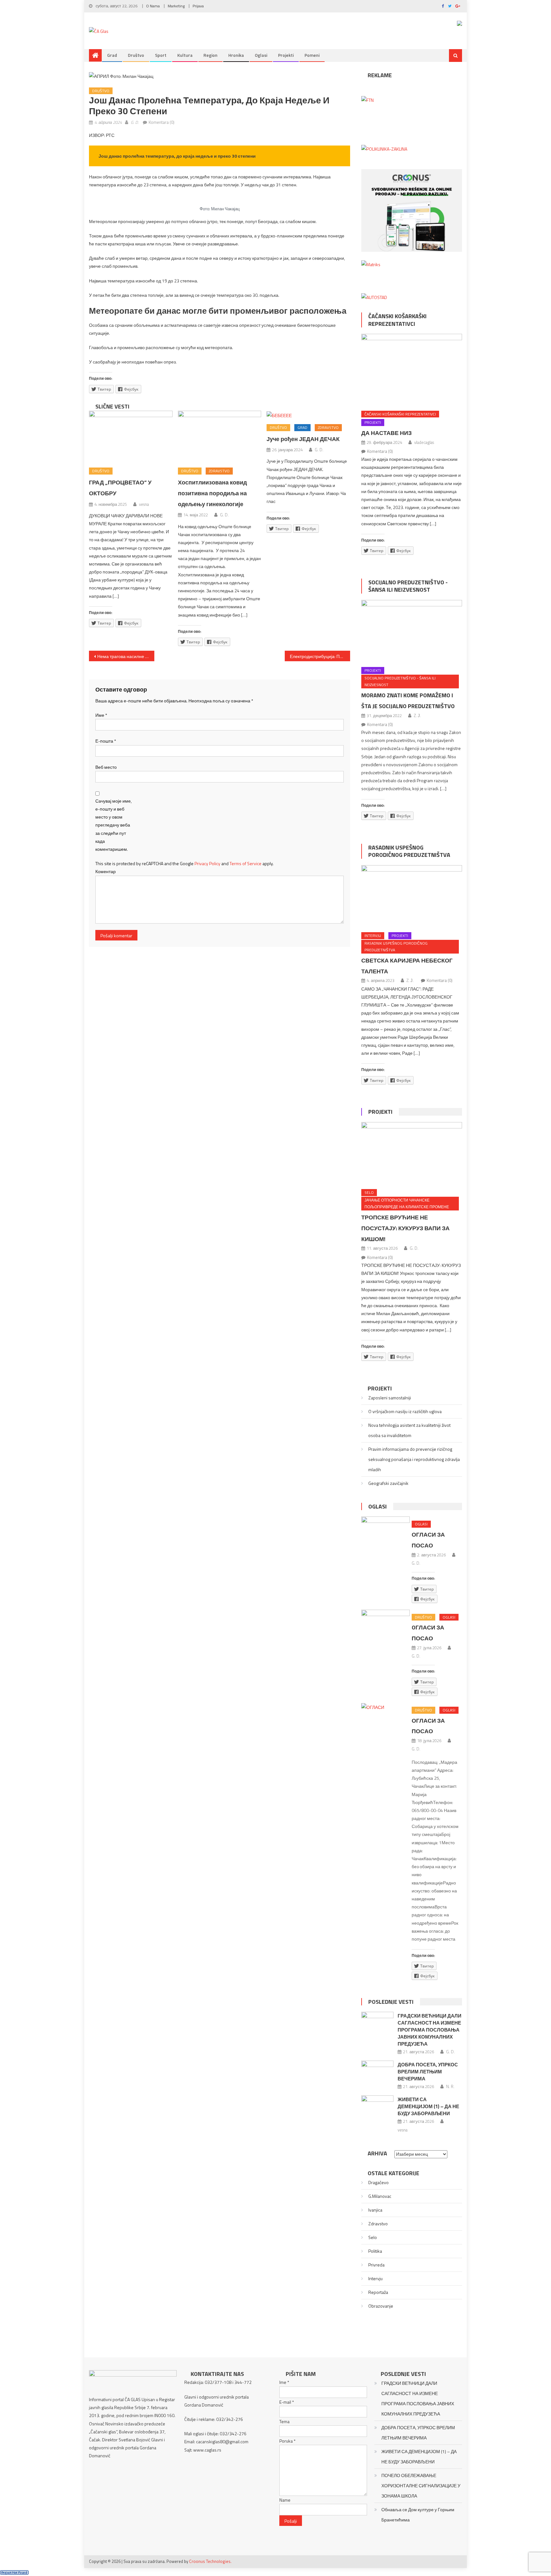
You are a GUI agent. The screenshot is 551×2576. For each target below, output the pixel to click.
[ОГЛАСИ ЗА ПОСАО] (386, 1532)
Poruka (287, 2441)
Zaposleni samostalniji (390, 1398)
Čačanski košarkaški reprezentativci (397, 320)
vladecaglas (424, 442)
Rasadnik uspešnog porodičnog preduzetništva (409, 851)
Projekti (286, 55)
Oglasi (261, 55)
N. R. (450, 2086)
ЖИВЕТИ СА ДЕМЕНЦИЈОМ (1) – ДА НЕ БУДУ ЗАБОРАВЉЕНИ (428, 2106)
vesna (144, 504)
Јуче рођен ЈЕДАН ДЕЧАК (303, 439)
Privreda (376, 2265)
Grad (112, 55)
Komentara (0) (162, 122)
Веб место (106, 767)
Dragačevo (378, 2182)
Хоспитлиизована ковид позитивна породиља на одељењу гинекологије (212, 493)
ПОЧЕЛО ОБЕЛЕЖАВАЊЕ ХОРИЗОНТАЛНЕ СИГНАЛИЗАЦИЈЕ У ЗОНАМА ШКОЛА (421, 2486)
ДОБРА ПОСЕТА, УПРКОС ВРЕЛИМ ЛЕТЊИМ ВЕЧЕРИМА (428, 2072)
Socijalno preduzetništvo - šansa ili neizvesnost (408, 586)
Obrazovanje (381, 2306)
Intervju (373, 936)
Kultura (185, 55)
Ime (284, 2382)
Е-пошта (106, 741)
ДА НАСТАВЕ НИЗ (386, 433)
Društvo (136, 55)
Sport (161, 55)
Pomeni (312, 55)
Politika (375, 2251)
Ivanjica (375, 2210)
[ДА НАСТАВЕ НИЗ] (412, 370)
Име (101, 715)
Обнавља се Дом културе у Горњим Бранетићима (418, 2515)
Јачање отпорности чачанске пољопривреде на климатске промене (407, 1204)
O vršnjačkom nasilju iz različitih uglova (405, 1411)
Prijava (198, 6)
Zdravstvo (219, 471)
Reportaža (378, 2292)
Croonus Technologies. (210, 2561)
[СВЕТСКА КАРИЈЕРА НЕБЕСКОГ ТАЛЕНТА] (412, 897)
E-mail (287, 2402)
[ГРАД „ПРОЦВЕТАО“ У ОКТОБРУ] (131, 437)
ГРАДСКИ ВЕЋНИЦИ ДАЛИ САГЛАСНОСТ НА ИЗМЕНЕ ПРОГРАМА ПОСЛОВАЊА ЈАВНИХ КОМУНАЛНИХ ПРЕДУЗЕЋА (430, 2030)
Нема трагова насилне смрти (126, 656)
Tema (284, 2421)
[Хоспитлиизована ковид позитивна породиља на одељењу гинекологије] (220, 437)
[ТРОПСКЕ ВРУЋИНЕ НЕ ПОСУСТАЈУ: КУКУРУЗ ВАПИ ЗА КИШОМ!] (412, 1153)
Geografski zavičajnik (388, 1483)
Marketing (176, 6)
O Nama (153, 6)
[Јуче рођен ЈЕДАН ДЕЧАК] (308, 415)
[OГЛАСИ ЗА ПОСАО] (386, 1625)
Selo (369, 1192)
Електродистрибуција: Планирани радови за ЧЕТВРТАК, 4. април (320, 656)
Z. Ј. (417, 715)
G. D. (135, 122)
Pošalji (291, 2521)
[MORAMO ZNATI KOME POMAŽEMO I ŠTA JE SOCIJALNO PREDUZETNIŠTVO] (412, 631)
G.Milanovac (380, 2196)
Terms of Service (246, 863)
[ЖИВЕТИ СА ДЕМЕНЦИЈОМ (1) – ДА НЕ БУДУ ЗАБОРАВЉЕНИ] (377, 2107)
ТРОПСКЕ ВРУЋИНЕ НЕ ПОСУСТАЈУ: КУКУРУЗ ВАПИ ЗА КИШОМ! (405, 1228)
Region (210, 55)
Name (285, 2500)
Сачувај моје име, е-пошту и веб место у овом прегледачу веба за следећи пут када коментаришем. (114, 825)
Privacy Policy (207, 863)
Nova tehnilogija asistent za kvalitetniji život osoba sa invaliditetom (409, 1430)
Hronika (236, 55)
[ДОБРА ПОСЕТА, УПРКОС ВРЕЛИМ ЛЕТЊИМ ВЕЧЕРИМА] (377, 2072)
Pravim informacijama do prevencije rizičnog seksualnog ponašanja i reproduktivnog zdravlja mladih (414, 1459)
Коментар (106, 871)
